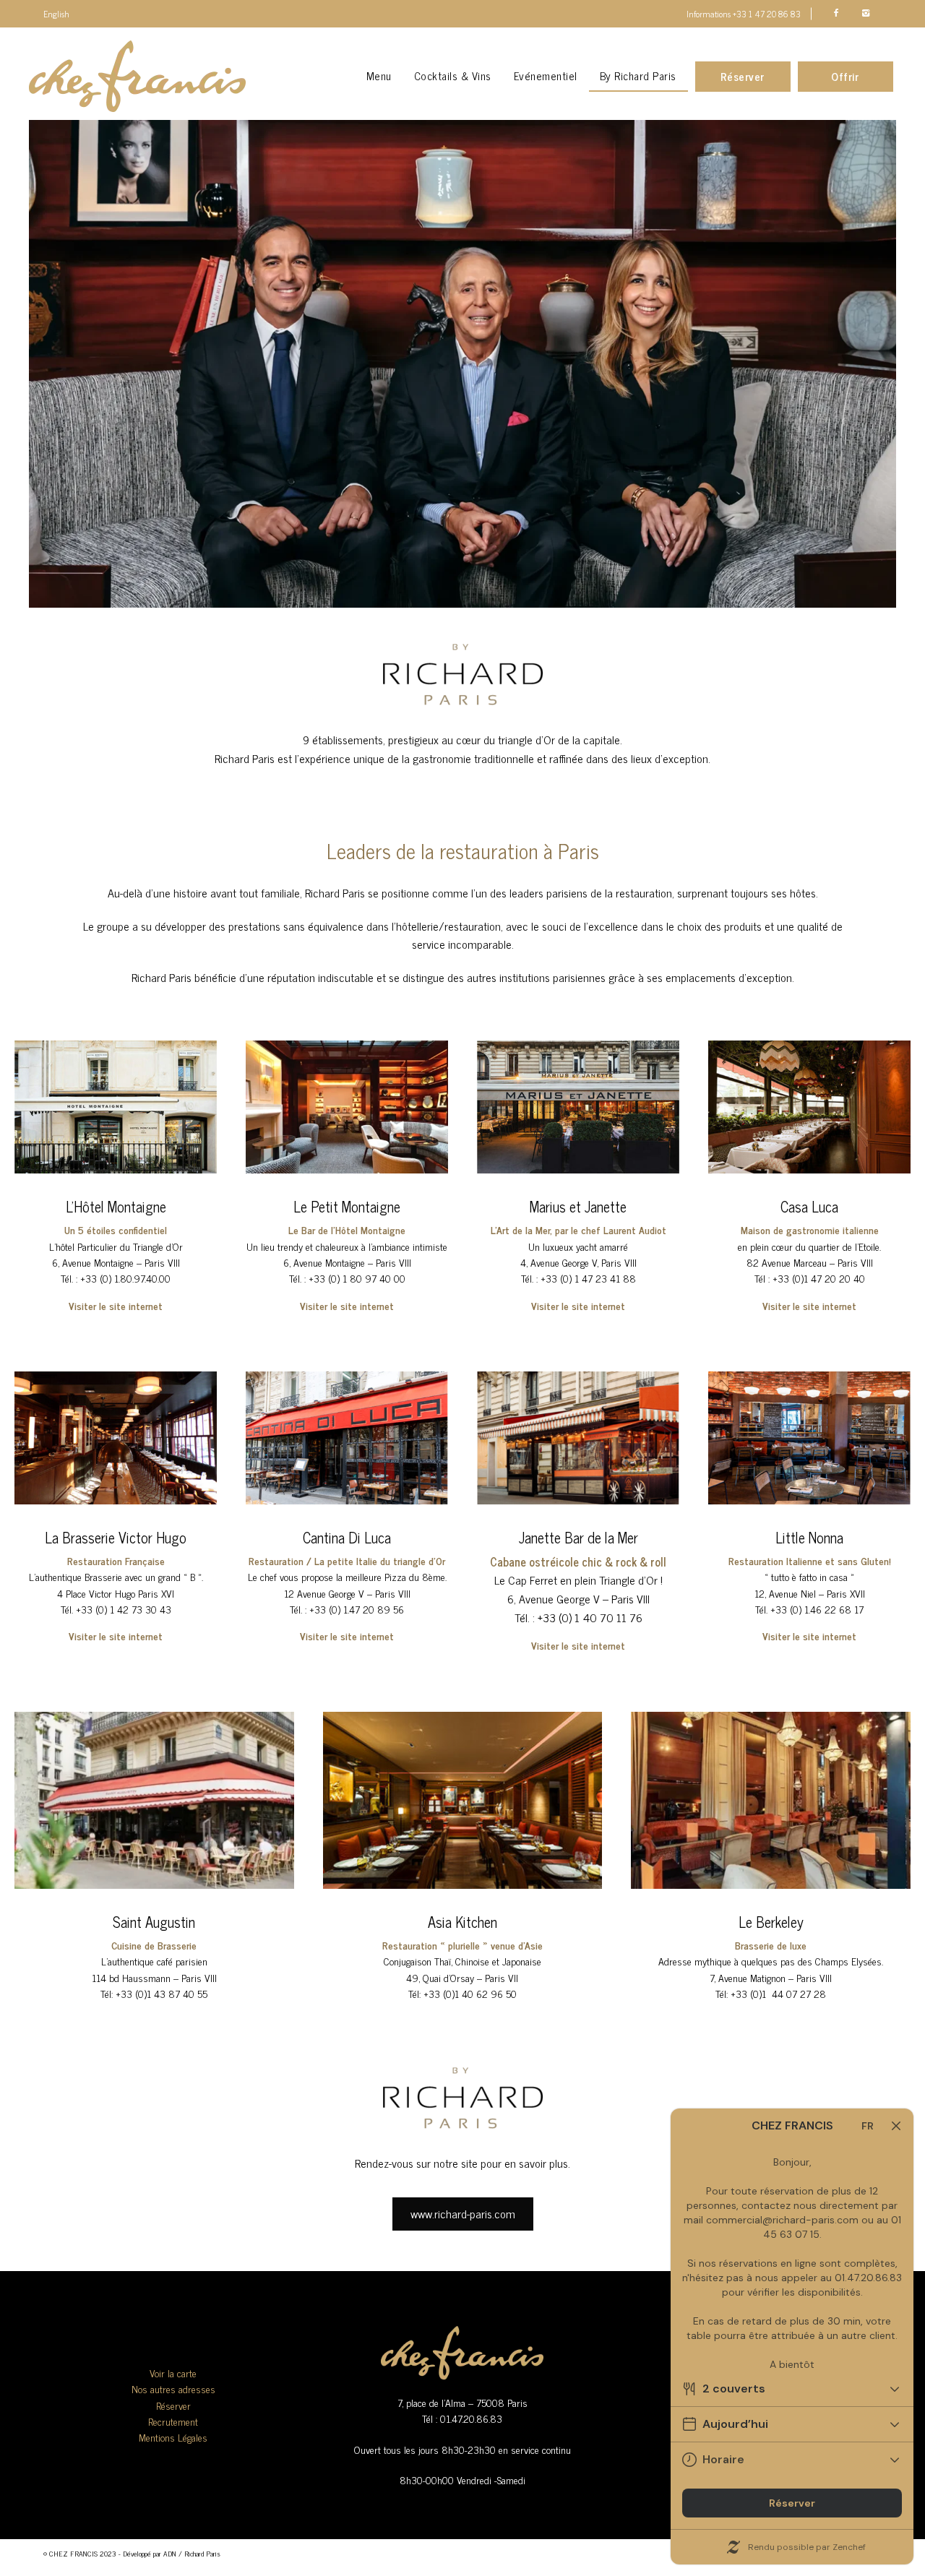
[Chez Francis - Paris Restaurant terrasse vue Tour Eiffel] (137, 77)
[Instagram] (865, 13)
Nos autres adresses (173, 2388)
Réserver (173, 2405)
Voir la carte (173, 2373)
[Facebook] (836, 13)
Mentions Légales (173, 2437)
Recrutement (173, 2421)
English (56, 14)
